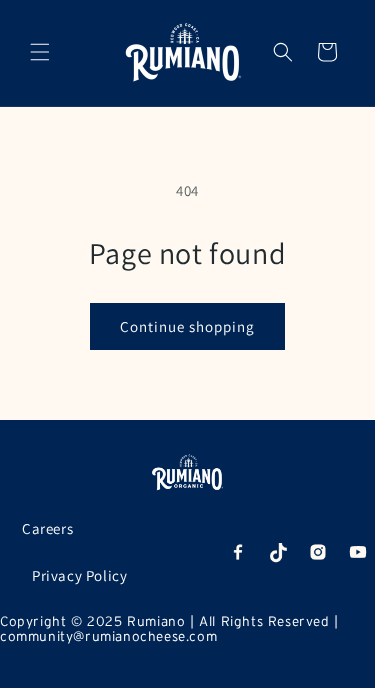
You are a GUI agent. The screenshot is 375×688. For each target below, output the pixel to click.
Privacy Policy (79, 575)
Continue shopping (187, 326)
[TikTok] (278, 551)
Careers (47, 528)
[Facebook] (238, 551)
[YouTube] (358, 551)
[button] (40, 52)
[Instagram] (318, 551)
